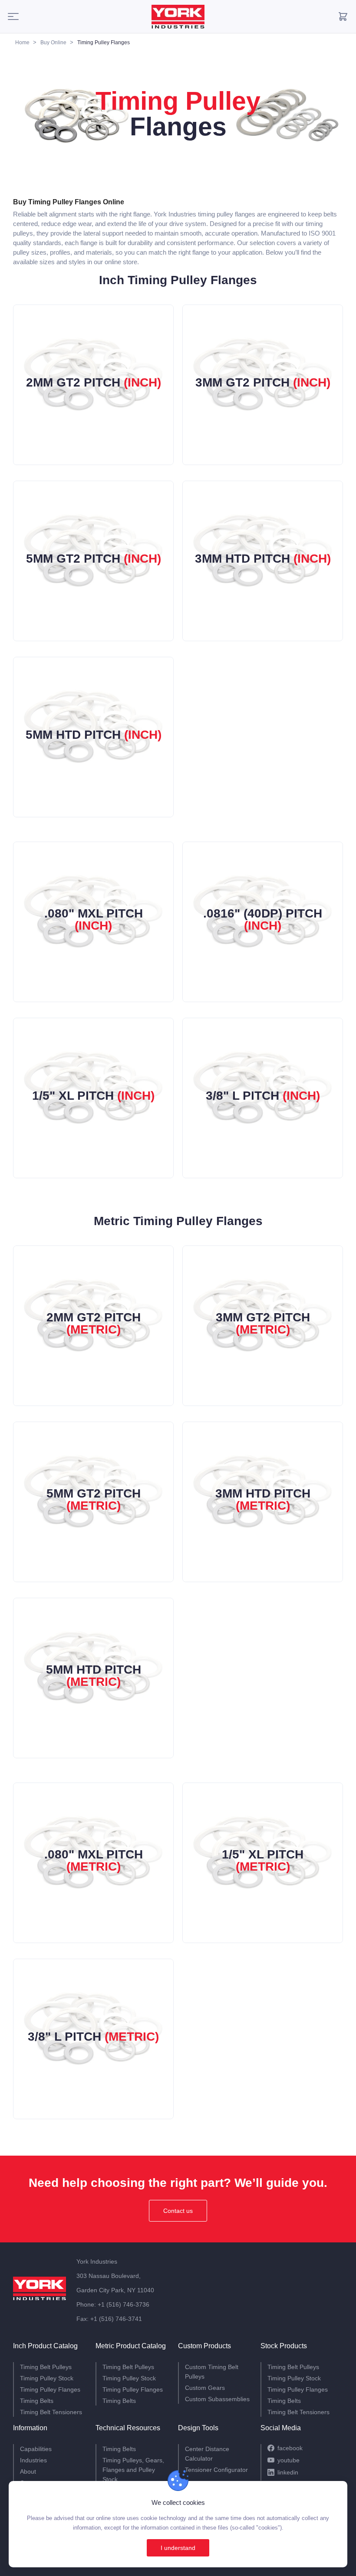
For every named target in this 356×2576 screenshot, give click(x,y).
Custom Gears (205, 2388)
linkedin (288, 2472)
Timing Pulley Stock (47, 2378)
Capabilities (36, 2449)
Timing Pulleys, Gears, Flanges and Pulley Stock (133, 2470)
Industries (33, 2460)
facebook (290, 2448)
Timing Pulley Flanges (50, 2389)
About (28, 2471)
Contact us (178, 2211)
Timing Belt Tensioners (51, 2412)
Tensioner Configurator (216, 2470)
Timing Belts (37, 2401)
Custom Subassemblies (217, 2399)
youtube (288, 2460)
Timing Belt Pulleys (46, 2367)
